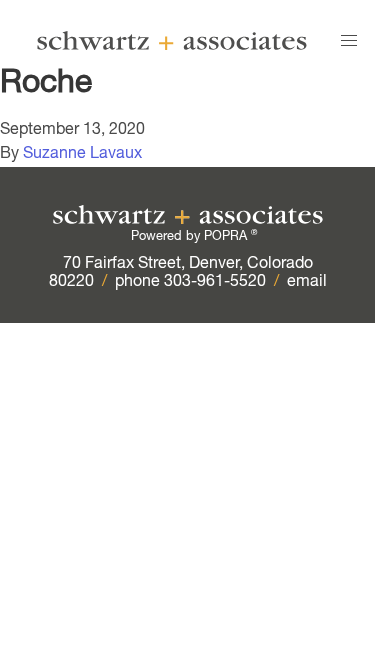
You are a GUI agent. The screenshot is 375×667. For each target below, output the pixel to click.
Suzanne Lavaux (82, 155)
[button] (349, 41)
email (307, 283)
